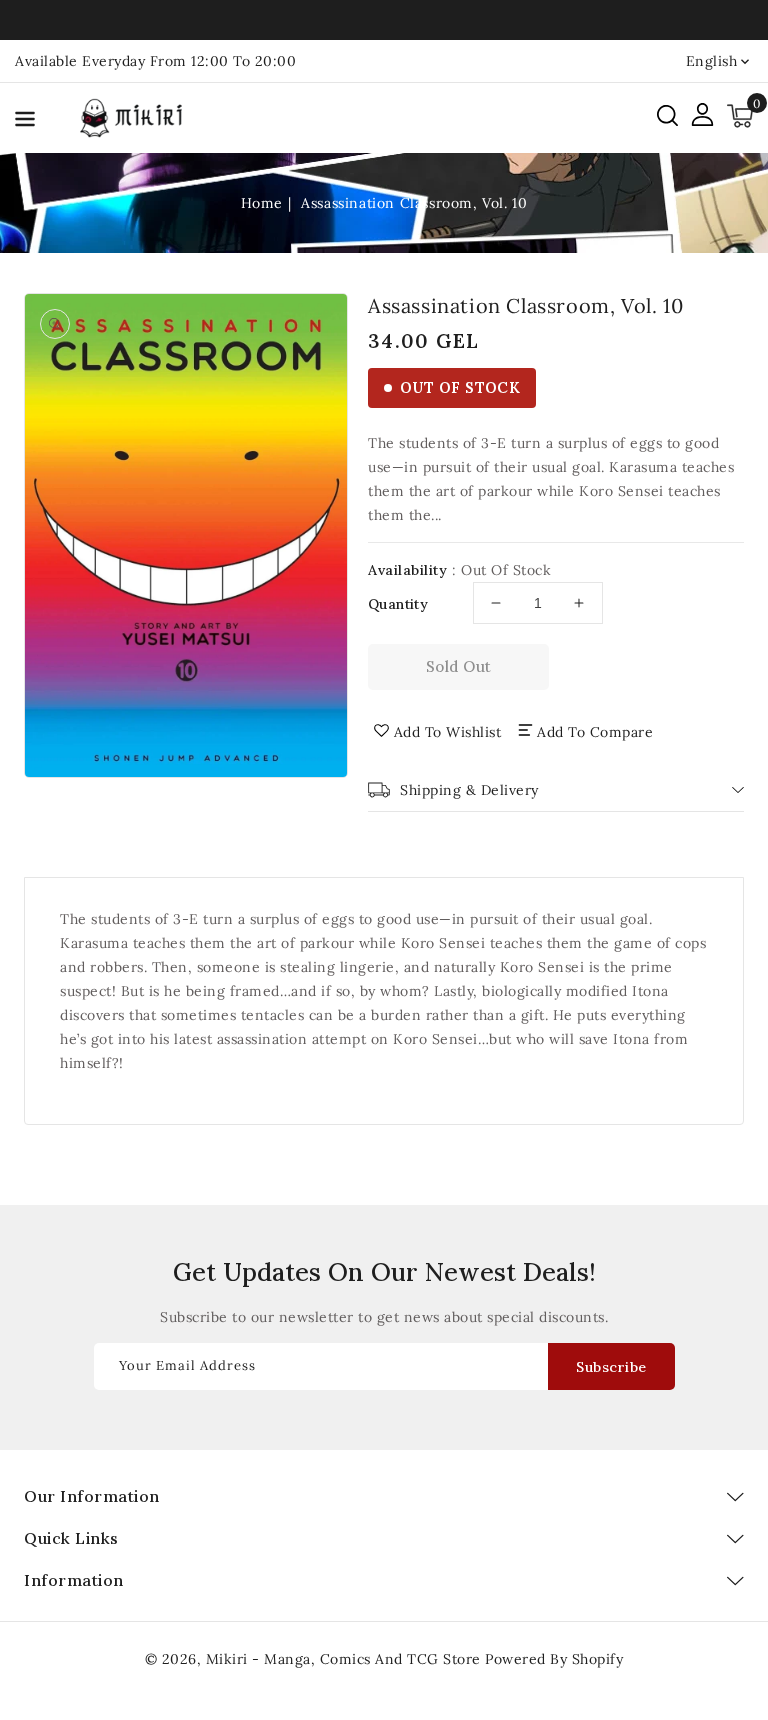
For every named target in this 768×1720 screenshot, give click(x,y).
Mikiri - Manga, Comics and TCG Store (346, 1659)
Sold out (459, 666)
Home (262, 203)
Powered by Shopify (554, 1659)
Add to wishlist (448, 732)
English (712, 61)
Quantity (398, 604)
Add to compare (595, 732)
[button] (25, 122)
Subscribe (611, 1367)
